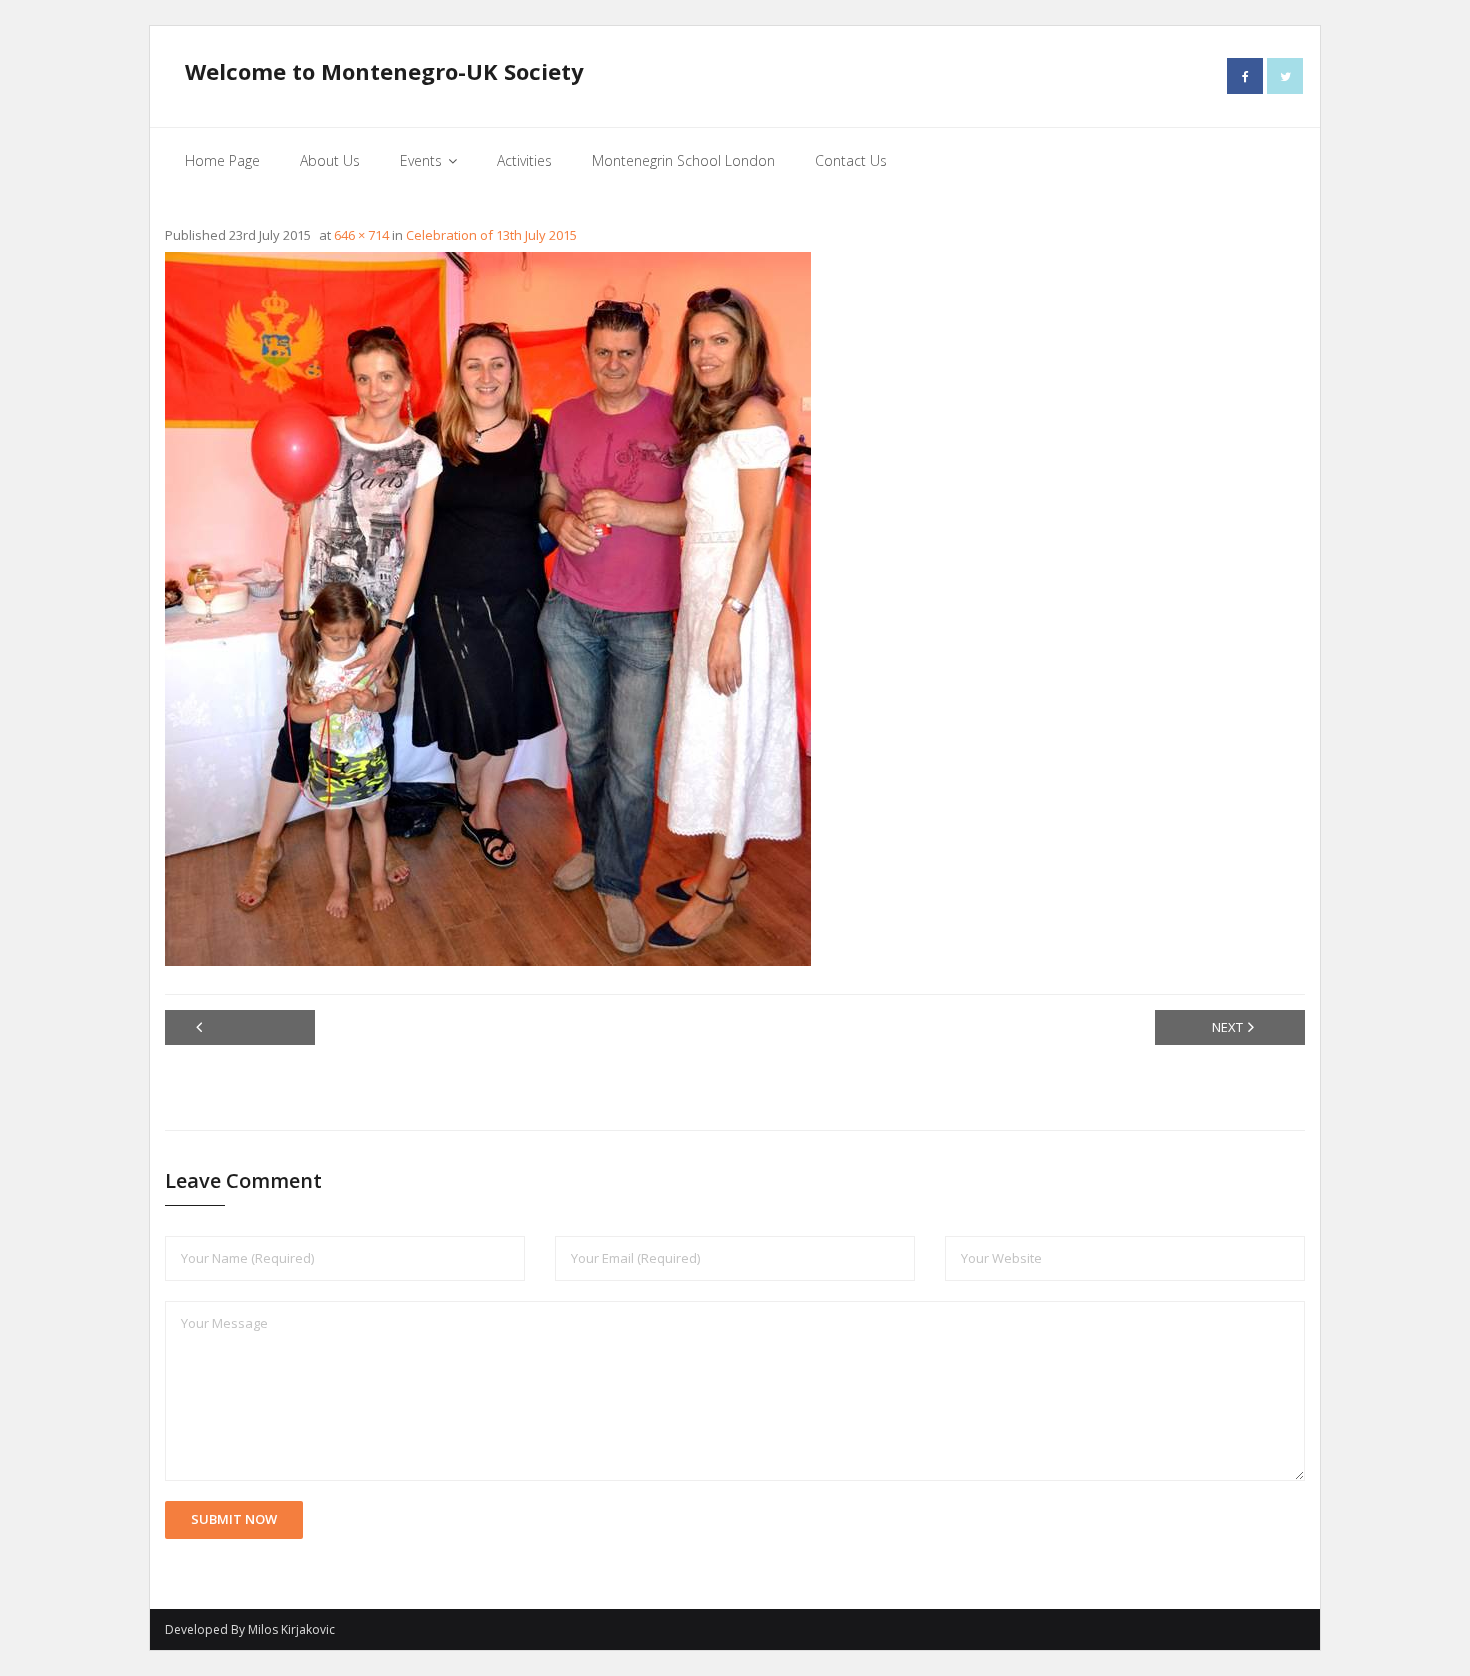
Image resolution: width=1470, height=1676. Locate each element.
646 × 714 (361, 235)
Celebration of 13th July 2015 (491, 235)
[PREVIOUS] (240, 1027)
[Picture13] (488, 609)
